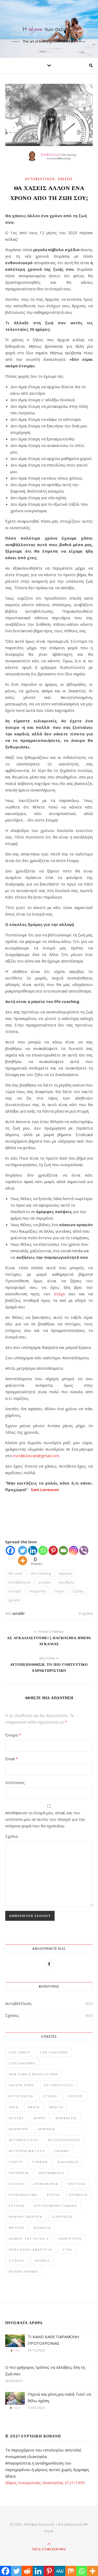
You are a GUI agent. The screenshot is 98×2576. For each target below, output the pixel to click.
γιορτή (16, 2162)
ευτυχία (15, 1591)
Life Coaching (41, 1573)
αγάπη (40, 2118)
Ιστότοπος (15, 1782)
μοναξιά (42, 2228)
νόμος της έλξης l (29, 2239)
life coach (16, 1573)
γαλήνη (62, 2151)
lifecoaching (22, 2063)
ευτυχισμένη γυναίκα (55, 2206)
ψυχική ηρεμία (23, 2271)
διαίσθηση (68, 2162)
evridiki (19, 1613)
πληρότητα (70, 2239)
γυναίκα (44, 1582)
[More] (23, 1561)
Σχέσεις (65, 179)
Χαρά (14, 2107)
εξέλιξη (16, 2184)
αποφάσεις (66, 2118)
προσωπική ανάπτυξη (31, 2250)
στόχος (17, 2261)
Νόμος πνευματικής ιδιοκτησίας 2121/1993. (45, 2483)
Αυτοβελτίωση (40, 179)
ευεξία (53, 2195)
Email (11, 1759)
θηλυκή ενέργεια (26, 2217)
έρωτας (16, 2118)
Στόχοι (59, 1591)
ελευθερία (66, 1582)
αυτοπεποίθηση (64, 2140)
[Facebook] (10, 1550)
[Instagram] (74, 1550)
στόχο (59, 1294)
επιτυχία (76, 2184)
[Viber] (84, 1550)
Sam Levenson (45, 1490)
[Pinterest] (53, 1550)
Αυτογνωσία (21, 2096)
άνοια (34, 2107)
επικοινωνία (46, 2184)
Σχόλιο (12, 1836)
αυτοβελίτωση (24, 2140)
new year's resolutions (34, 2074)
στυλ (67, 2250)
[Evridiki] (49, 24)
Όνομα (13, 1735)
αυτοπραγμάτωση (27, 2151)
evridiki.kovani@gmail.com (36, 1456)
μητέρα (16, 2228)
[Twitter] (23, 1550)
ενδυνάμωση (51, 2173)
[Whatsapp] (43, 1550)
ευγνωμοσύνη (23, 2195)
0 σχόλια (86, 1613)
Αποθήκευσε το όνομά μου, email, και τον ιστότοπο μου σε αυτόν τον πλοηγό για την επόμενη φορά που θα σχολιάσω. (45, 1819)
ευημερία (78, 2195)
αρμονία (65, 1573)
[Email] (63, 1550)
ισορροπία (38, 1591)
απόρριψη (19, 2129)
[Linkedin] (33, 1550)
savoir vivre (22, 2085)
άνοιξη (56, 2107)
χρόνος (14, 1600)
